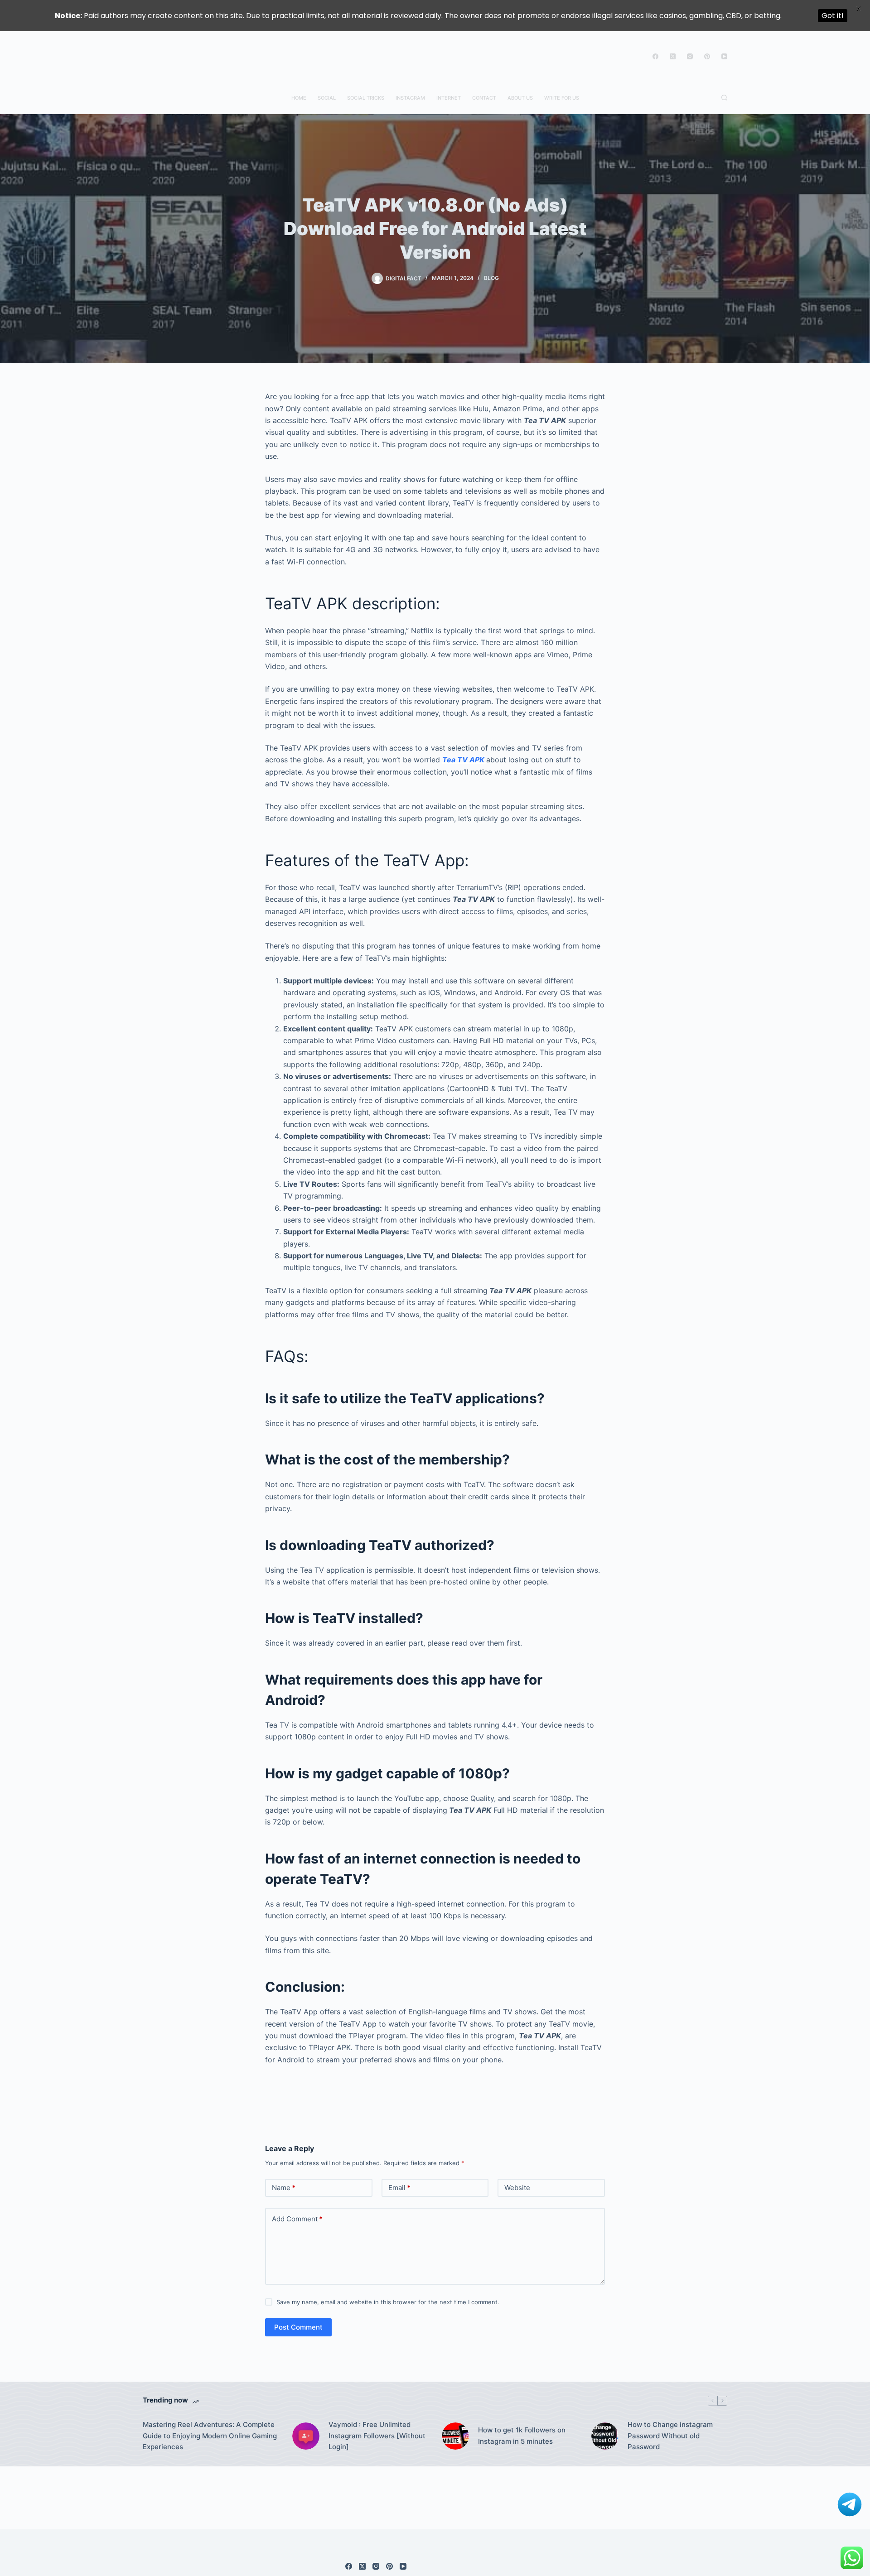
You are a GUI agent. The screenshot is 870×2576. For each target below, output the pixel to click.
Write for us (562, 98)
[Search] (724, 98)
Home (299, 98)
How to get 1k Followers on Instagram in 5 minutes (522, 2436)
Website (517, 2188)
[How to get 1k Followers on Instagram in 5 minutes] (455, 2436)
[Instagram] (690, 56)
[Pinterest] (707, 56)
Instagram (410, 98)
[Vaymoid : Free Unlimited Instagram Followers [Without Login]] (306, 2436)
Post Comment (298, 2327)
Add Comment (297, 2219)
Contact (484, 98)
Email (399, 2188)
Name (284, 2188)
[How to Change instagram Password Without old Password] (605, 2436)
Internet (449, 98)
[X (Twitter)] (673, 56)
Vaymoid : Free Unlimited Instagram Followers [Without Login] (377, 2436)
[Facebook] (655, 56)
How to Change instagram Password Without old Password (670, 2436)
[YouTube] (724, 56)
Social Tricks (366, 98)
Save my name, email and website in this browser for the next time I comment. (388, 2302)
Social (327, 98)
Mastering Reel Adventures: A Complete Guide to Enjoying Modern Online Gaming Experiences (210, 2436)
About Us (520, 98)
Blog (491, 278)
